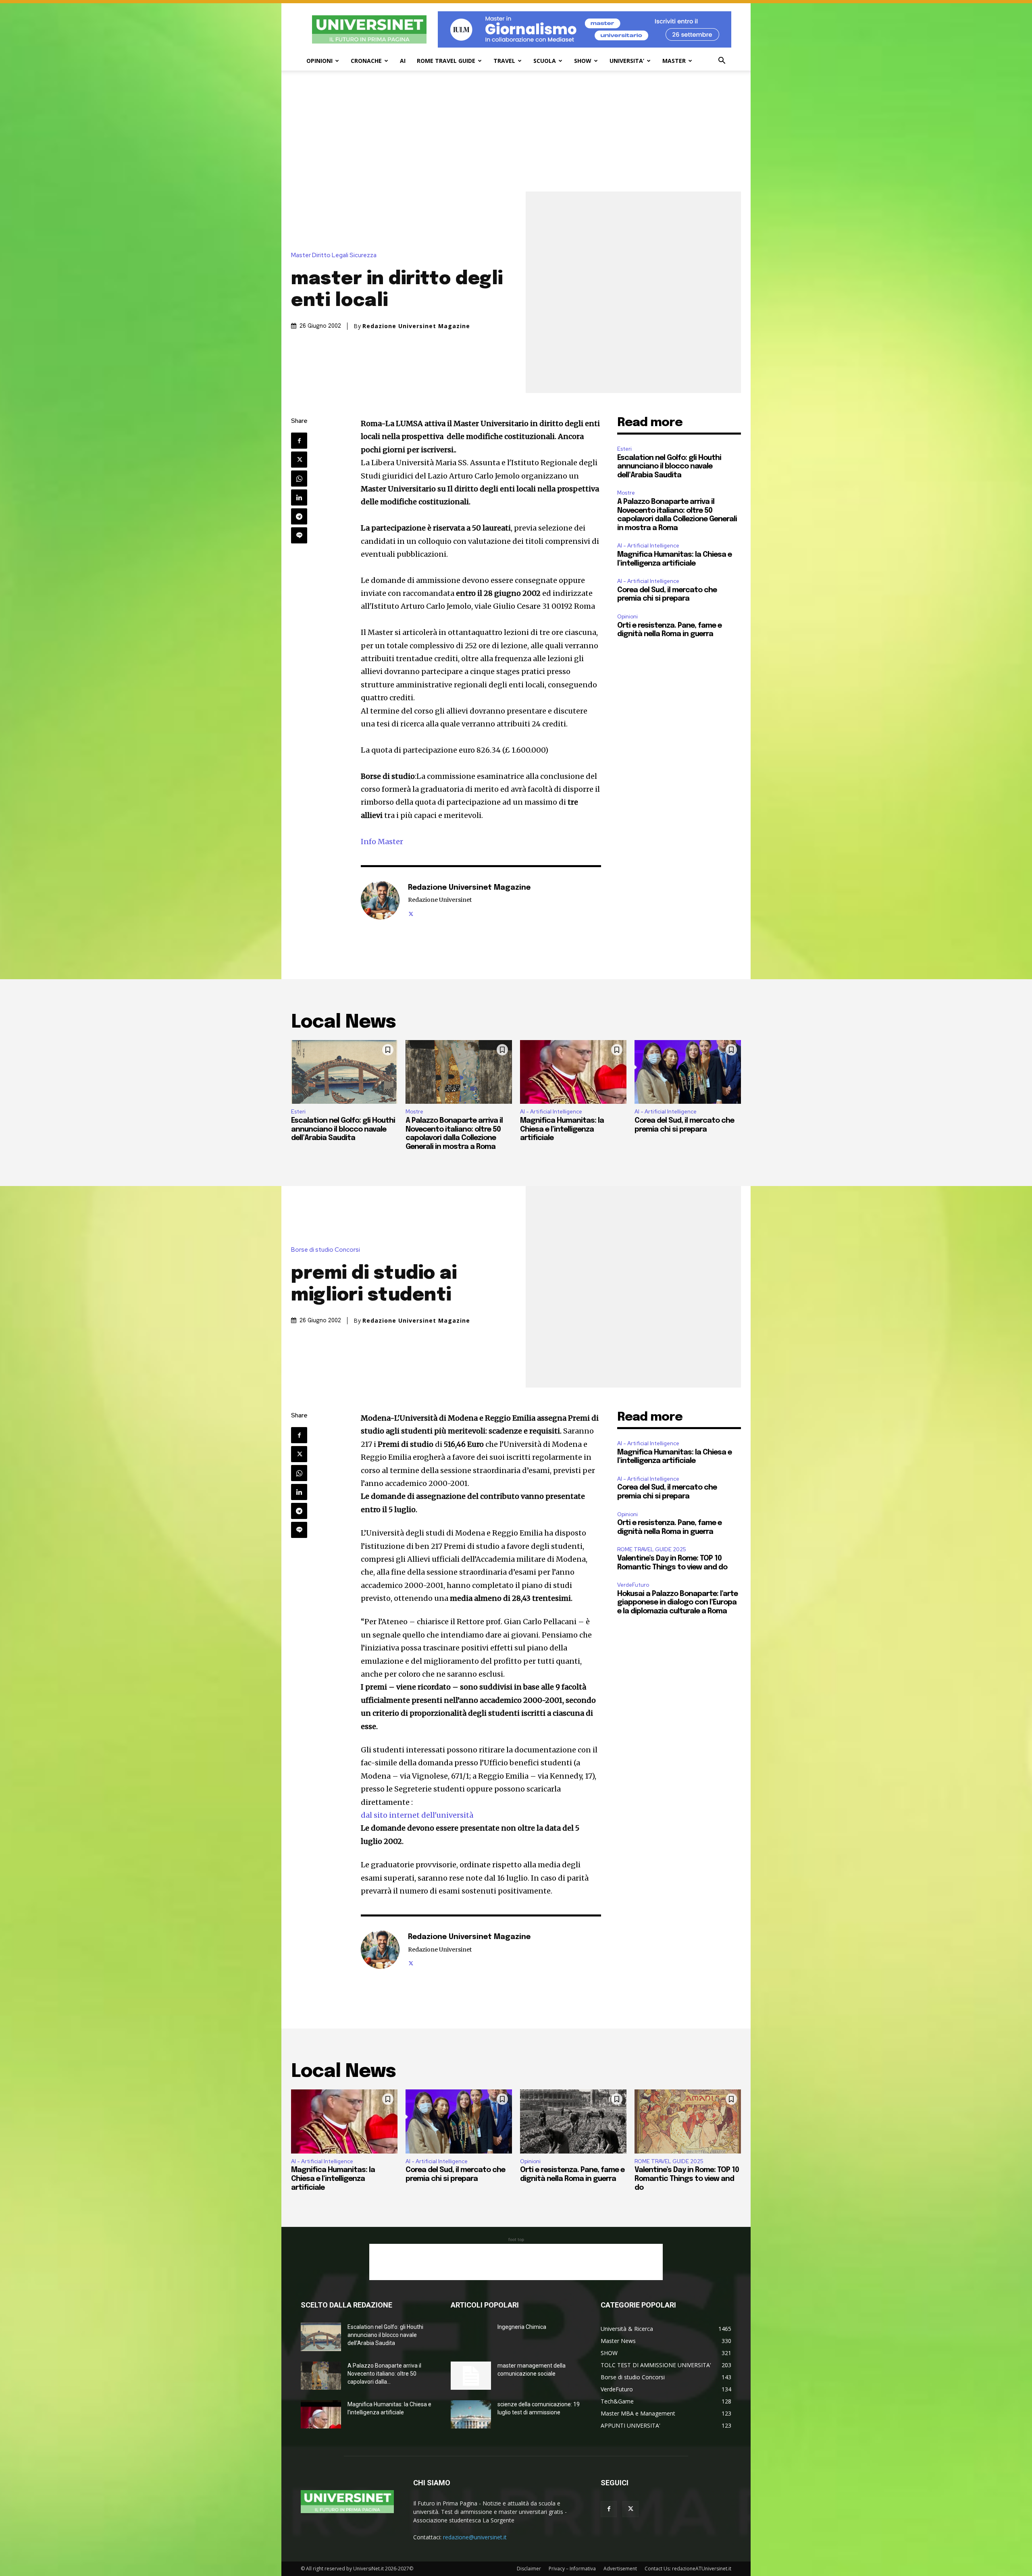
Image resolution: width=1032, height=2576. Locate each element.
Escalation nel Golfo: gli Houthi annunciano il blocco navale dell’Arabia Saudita (669, 467)
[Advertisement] (516, 131)
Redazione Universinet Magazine (416, 326)
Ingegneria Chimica (522, 2327)
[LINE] (299, 535)
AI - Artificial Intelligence (648, 546)
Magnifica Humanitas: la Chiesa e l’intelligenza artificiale (562, 1129)
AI (403, 61)
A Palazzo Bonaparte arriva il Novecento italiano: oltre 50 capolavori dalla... (384, 2374)
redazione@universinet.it (475, 2537)
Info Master (382, 842)
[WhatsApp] (299, 479)
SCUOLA (545, 61)
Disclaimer (529, 2569)
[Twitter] (299, 460)
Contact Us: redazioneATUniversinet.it (688, 2569)
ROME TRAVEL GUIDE (446, 61)
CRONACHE (366, 61)
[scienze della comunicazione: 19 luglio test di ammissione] (471, 2414)
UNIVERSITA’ (627, 61)
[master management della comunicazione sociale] (471, 2376)
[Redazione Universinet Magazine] (380, 900)
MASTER (674, 61)
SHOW (583, 61)
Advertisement (620, 2569)
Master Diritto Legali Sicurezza (334, 255)
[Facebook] (299, 441)
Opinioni (627, 617)
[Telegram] (299, 516)
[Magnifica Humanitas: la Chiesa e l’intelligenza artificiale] (573, 1072)
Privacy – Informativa (572, 2569)
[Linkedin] (299, 497)
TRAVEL (504, 61)
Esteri (624, 449)
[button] (722, 61)
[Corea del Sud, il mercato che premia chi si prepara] (688, 1072)
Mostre (626, 493)
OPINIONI (319, 61)
